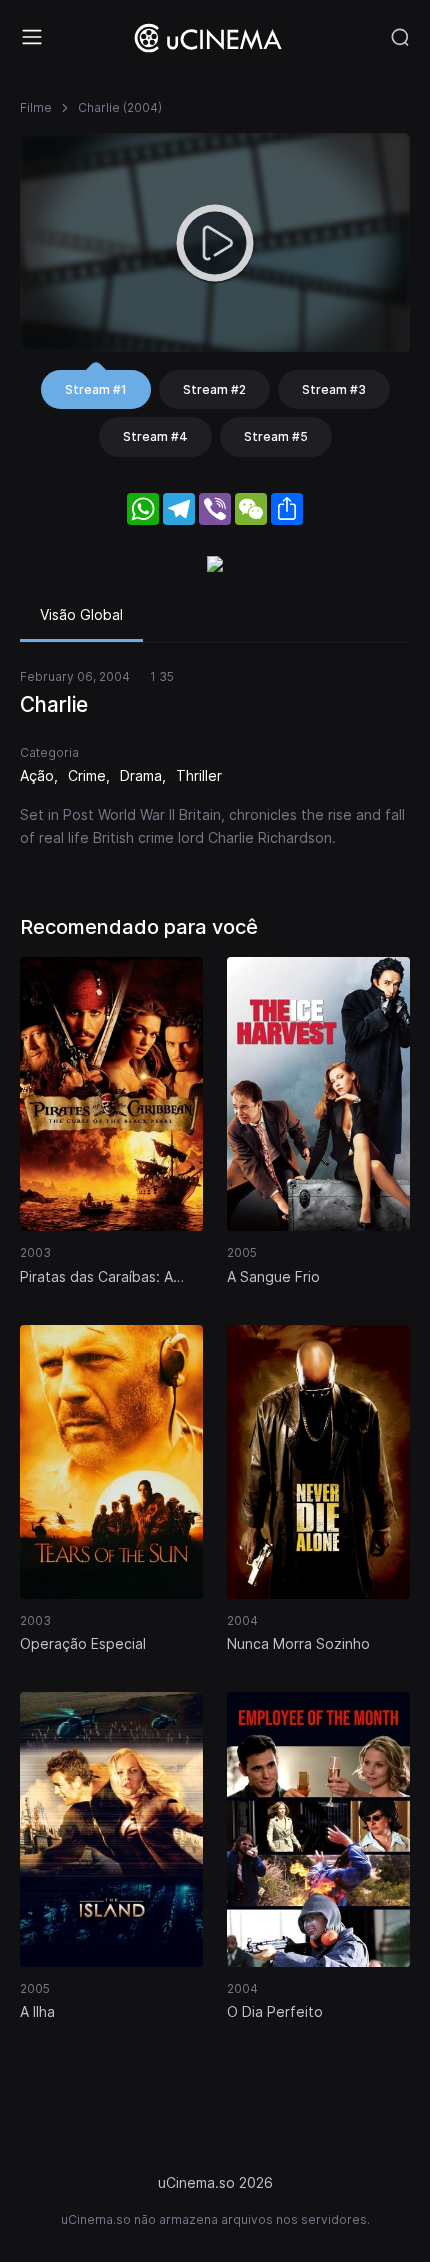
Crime (87, 775)
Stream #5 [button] (276, 436)
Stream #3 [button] (334, 389)
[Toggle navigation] (32, 37)
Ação (37, 775)
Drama (141, 775)
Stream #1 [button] (96, 389)
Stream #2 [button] (214, 389)
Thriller (199, 775)
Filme (36, 107)
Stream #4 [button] (155, 436)
